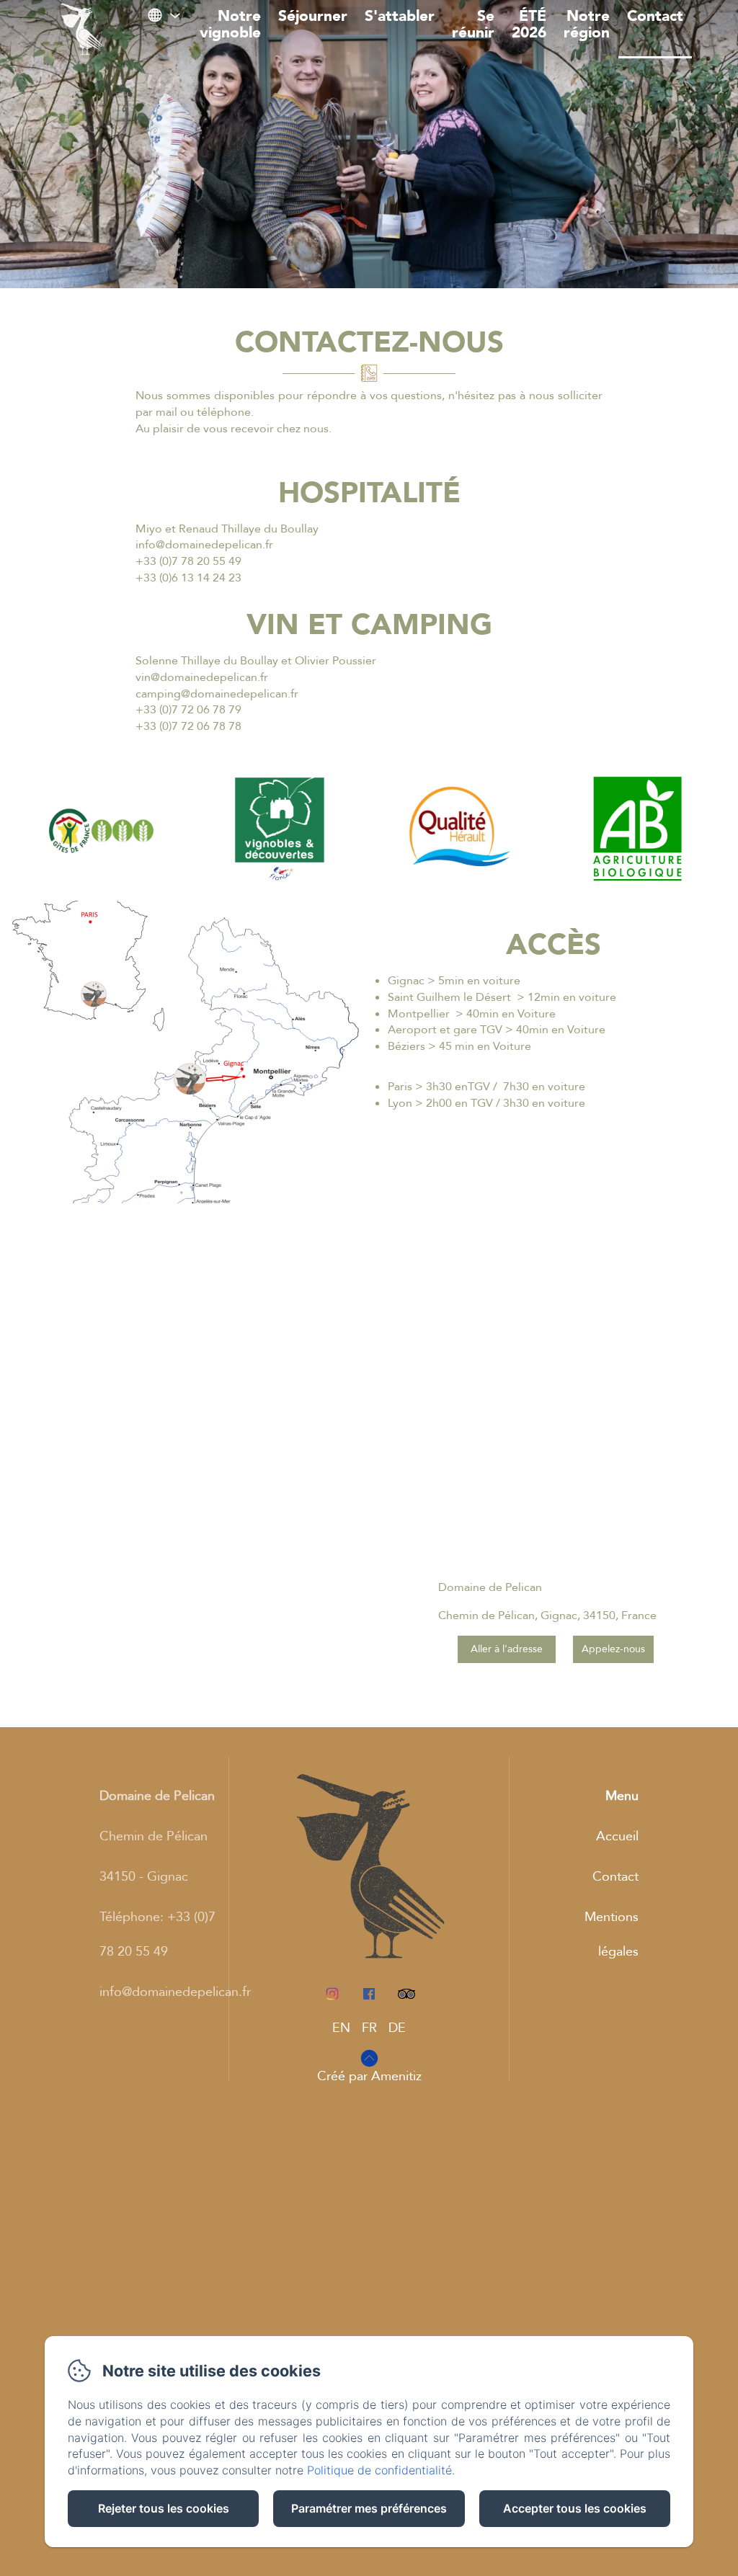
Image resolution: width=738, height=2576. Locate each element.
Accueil (617, 1836)
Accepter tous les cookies (575, 2508)
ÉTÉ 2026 (529, 24)
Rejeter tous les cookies (164, 2508)
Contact (655, 16)
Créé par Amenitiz (369, 2076)
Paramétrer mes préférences (369, 2508)
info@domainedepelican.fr (175, 1992)
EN (341, 2028)
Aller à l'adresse (507, 1649)
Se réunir (473, 24)
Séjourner (313, 16)
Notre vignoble (230, 24)
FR (369, 2028)
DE (397, 2028)
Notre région (587, 24)
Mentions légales (612, 1934)
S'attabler (400, 16)
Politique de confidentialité (379, 2470)
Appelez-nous (613, 1649)
